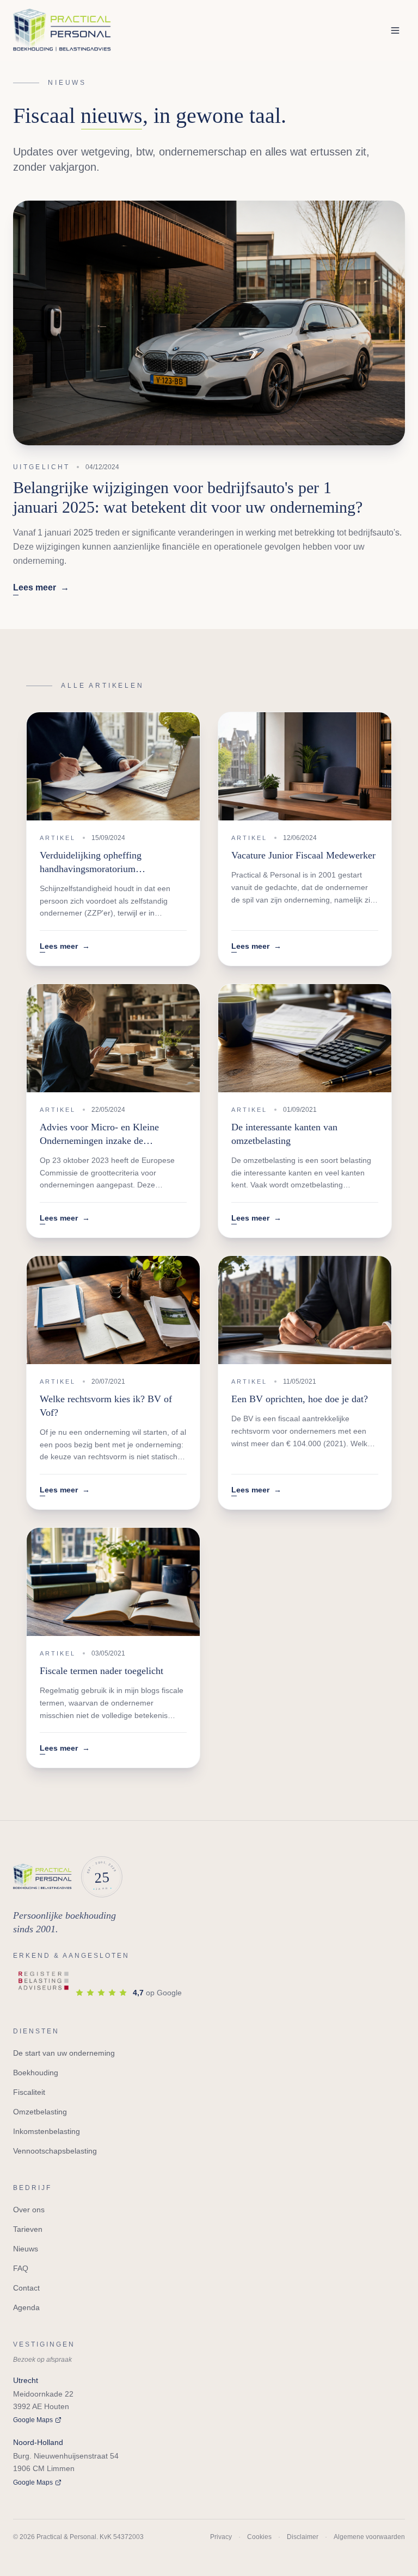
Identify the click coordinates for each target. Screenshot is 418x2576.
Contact (26, 2288)
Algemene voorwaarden (369, 2537)
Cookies (259, 2537)
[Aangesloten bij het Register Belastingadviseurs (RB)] (44, 1982)
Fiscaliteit (29, 2092)
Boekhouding (36, 2073)
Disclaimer (303, 2537)
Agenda (26, 2307)
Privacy (221, 2537)
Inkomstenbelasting (47, 2131)
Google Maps (33, 2420)
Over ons (29, 2210)
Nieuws (26, 2249)
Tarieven (28, 2229)
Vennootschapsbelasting (55, 2151)
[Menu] (395, 30)
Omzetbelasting (40, 2112)
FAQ (21, 2268)
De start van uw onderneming (64, 2053)
